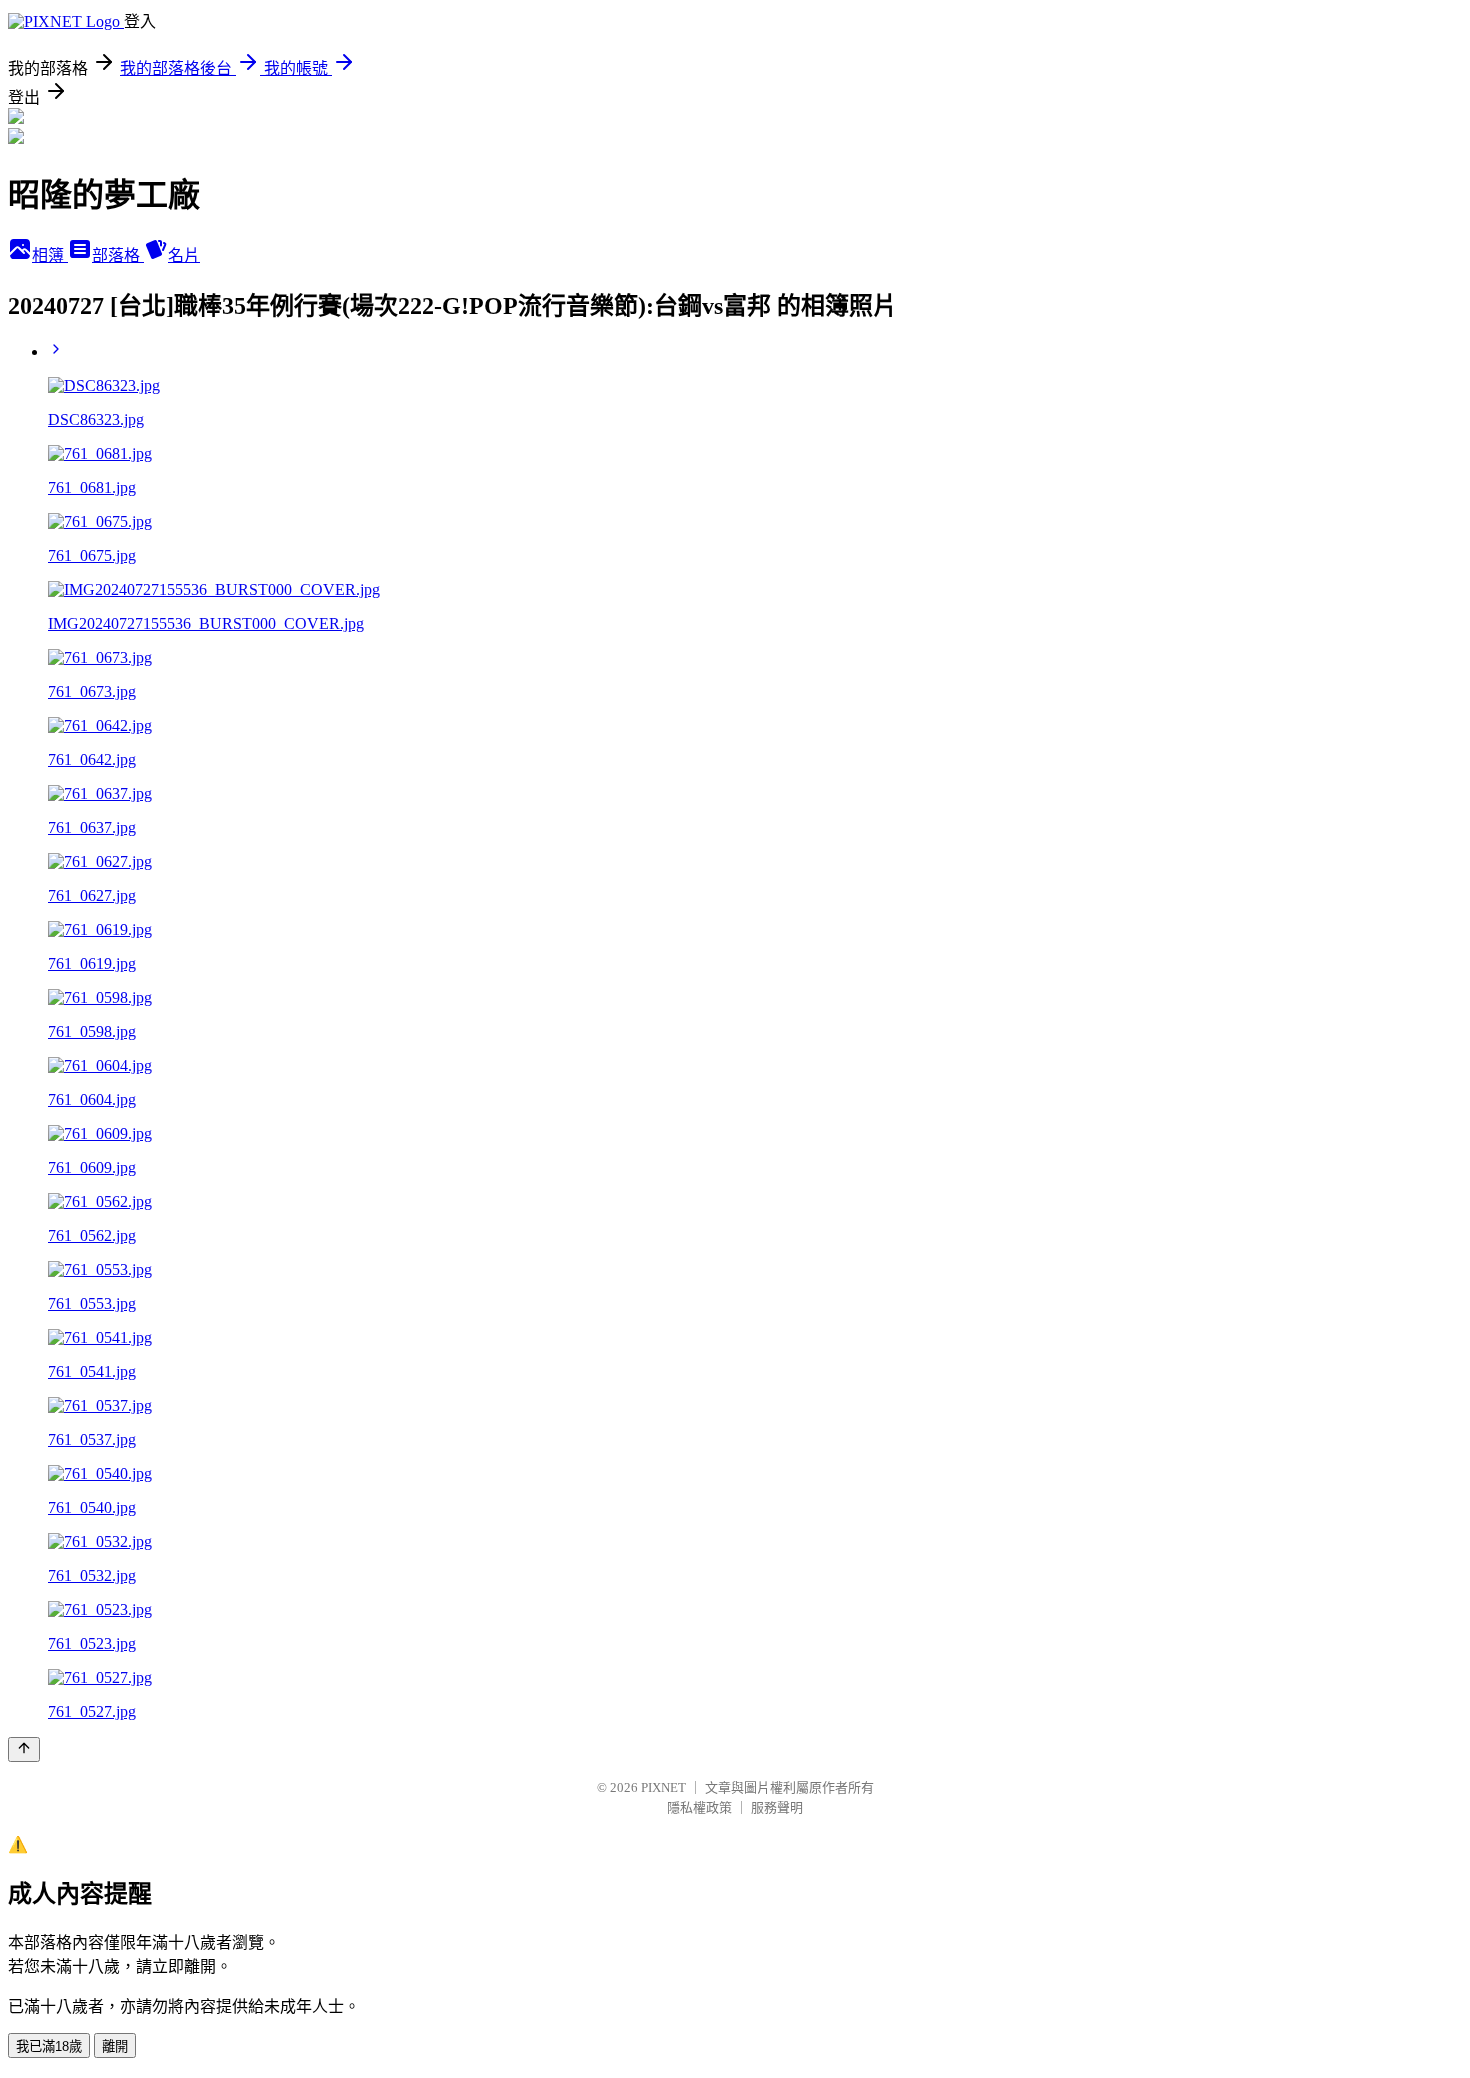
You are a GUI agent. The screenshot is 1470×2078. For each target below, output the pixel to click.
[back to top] (24, 1749)
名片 (184, 255)
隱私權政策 (699, 1807)
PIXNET (663, 1787)
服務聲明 (777, 1807)
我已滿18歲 (49, 2046)
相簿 (50, 255)
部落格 (118, 255)
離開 (115, 2046)
